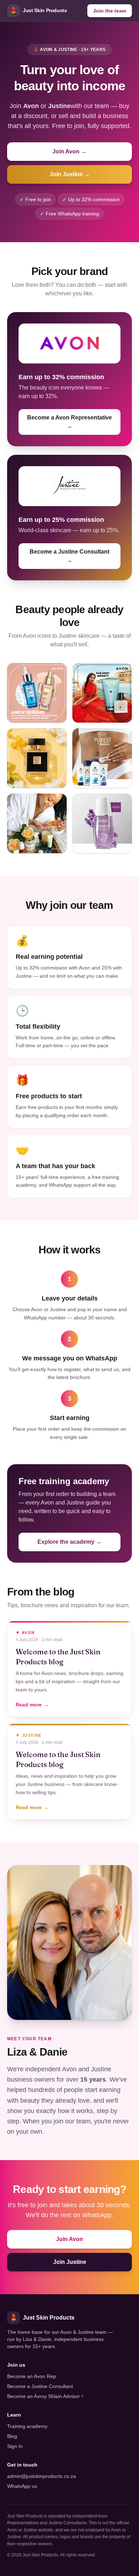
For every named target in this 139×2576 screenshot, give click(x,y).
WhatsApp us (22, 2486)
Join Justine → (70, 174)
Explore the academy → (69, 1542)
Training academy (27, 2426)
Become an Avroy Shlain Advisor (45, 2396)
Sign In (15, 2446)
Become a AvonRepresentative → (69, 422)
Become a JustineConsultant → (69, 556)
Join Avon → (69, 151)
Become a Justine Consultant (40, 2386)
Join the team (110, 11)
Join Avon (69, 2239)
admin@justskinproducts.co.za (42, 2476)
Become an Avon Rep (32, 2376)
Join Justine (70, 2262)
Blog (12, 2436)
